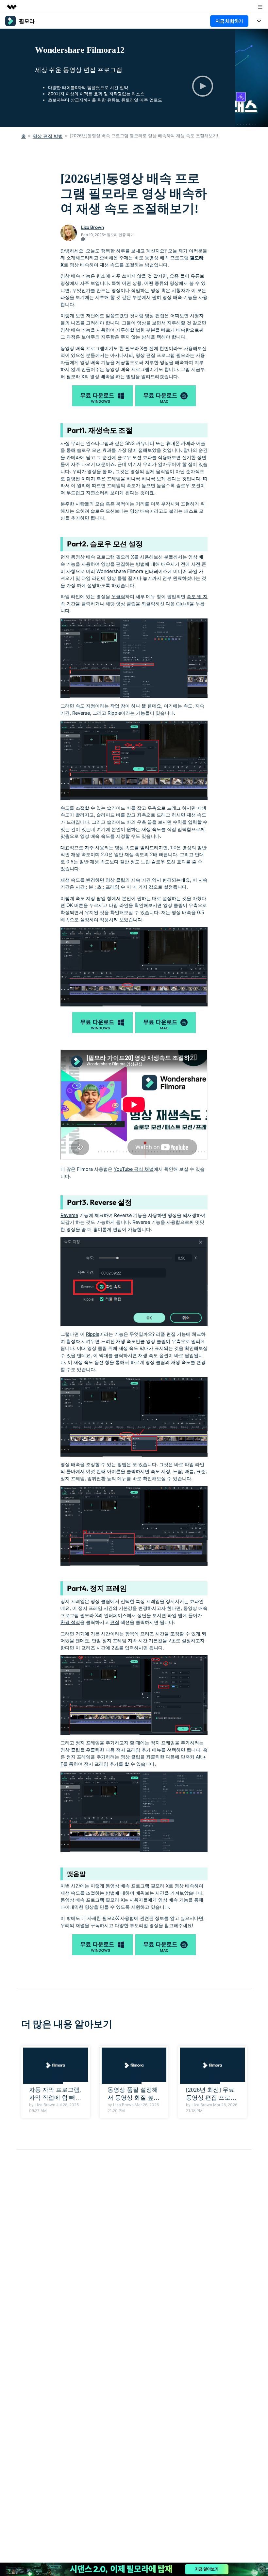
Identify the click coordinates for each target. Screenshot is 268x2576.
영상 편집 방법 (48, 136)
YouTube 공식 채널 (134, 1169)
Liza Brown (92, 227)
